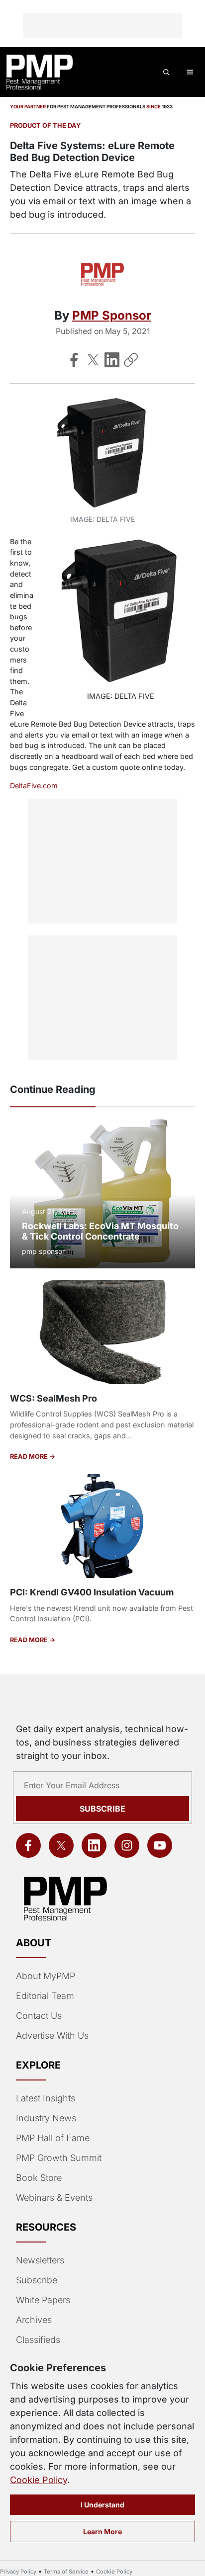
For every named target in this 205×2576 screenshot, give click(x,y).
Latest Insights (46, 2098)
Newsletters (40, 2260)
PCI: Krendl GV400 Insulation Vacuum (92, 1592)
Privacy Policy (18, 2572)
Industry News (46, 2118)
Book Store (39, 2178)
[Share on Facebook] (74, 360)
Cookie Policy (39, 2480)
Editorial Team (45, 1996)
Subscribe (102, 1809)
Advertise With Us (52, 2036)
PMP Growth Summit (59, 2158)
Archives (34, 2320)
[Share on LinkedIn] (112, 360)
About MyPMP (46, 1976)
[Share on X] (93, 360)
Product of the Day (45, 125)
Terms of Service (66, 2572)
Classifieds (38, 2340)
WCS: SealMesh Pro (53, 1398)
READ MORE (30, 1456)
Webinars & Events (54, 2198)
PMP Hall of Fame (53, 2138)
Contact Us (39, 2016)
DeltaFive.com (34, 786)
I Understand (102, 2505)
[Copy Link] (131, 360)
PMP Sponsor (112, 315)
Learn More (102, 2532)
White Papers (43, 2300)
